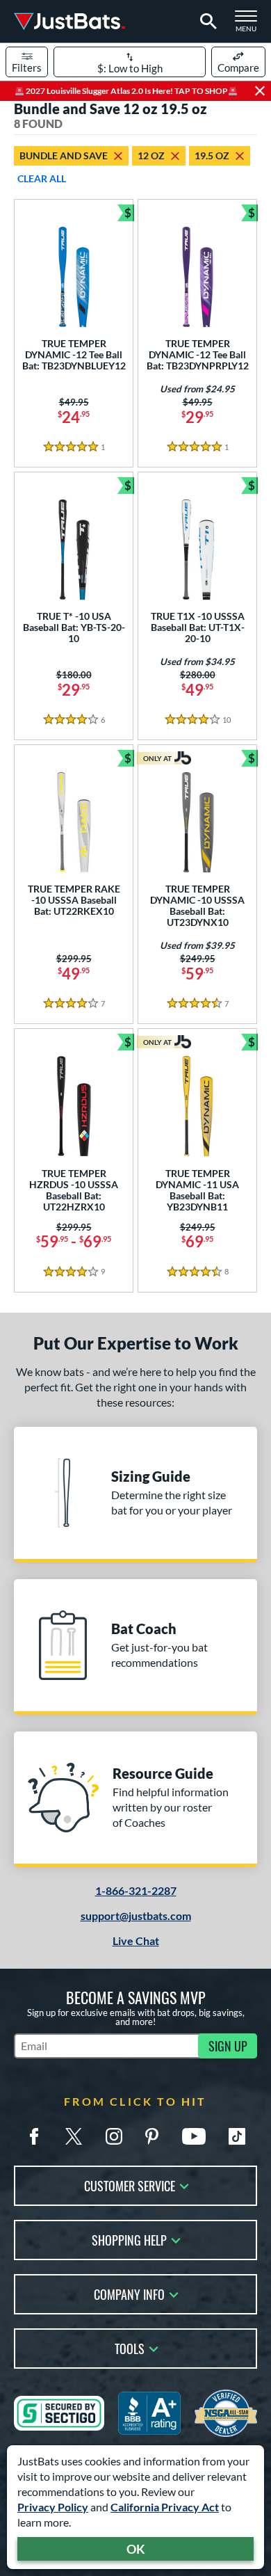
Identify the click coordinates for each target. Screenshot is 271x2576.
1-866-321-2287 (136, 1890)
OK (136, 2549)
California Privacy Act (165, 2507)
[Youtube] (194, 2136)
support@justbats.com (136, 1915)
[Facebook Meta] (34, 2136)
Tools (130, 2347)
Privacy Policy (53, 2507)
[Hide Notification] (260, 91)
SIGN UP (228, 2046)
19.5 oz (212, 155)
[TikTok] (237, 2136)
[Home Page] (69, 21)
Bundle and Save (64, 155)
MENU (250, 25)
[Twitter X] (74, 2136)
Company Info (129, 2293)
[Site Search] (206, 22)
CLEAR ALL (42, 178)
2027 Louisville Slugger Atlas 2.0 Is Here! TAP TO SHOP (126, 91)
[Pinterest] (151, 2136)
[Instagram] (114, 2136)
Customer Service (130, 2185)
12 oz (151, 155)
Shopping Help (129, 2239)
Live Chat (136, 1941)
